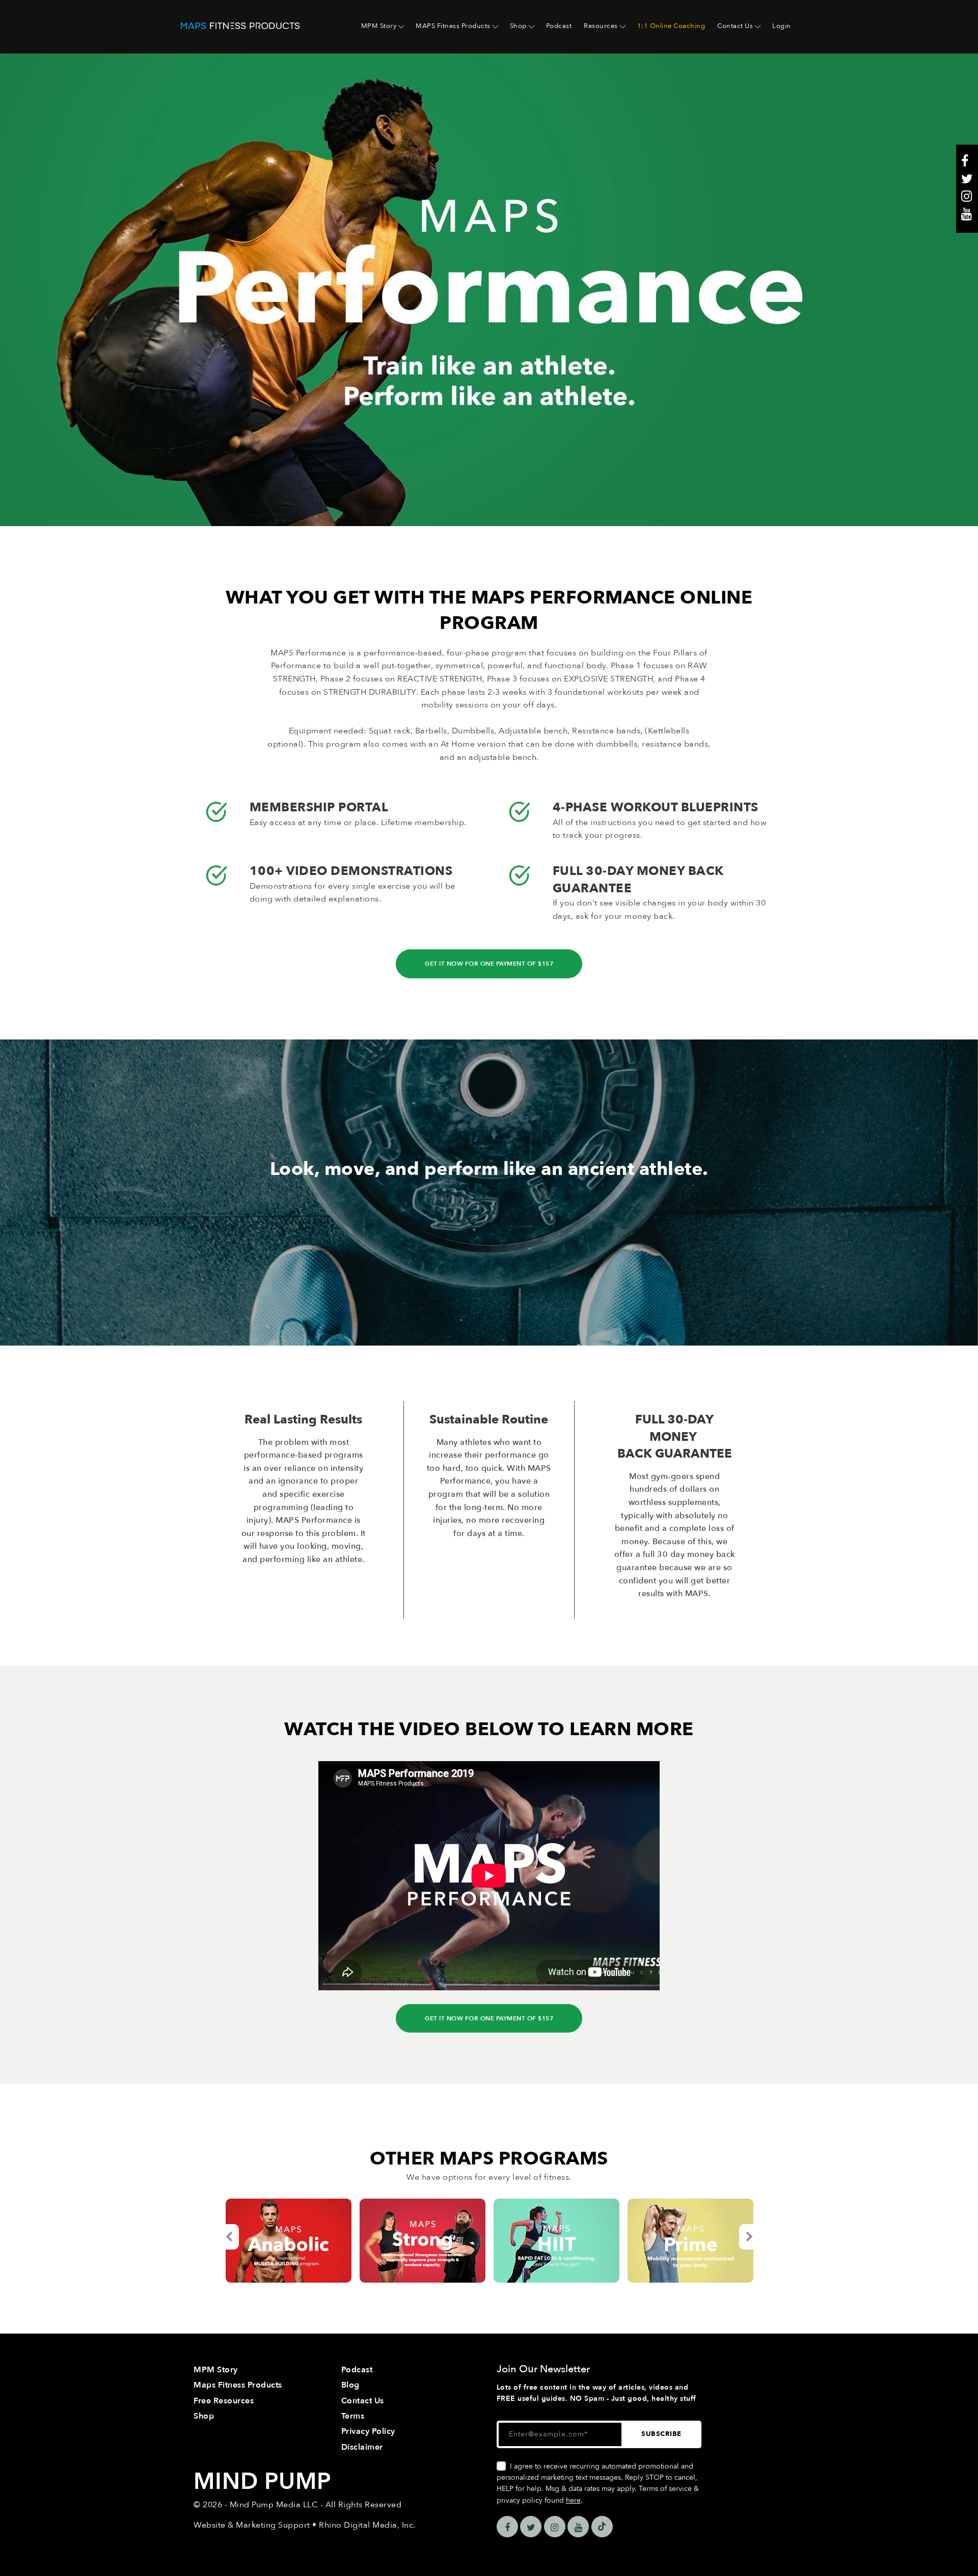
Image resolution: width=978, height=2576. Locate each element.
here (573, 2500)
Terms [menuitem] (353, 2416)
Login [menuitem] (782, 26)
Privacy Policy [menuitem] (368, 2431)
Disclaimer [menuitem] (362, 2447)
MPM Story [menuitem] (379, 26)
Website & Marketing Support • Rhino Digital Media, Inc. (305, 2525)
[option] (289, 2241)
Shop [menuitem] (518, 26)
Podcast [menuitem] (559, 26)
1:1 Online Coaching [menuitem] (671, 26)
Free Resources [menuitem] (224, 2401)
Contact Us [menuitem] (735, 26)
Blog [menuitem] (350, 2385)
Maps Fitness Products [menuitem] (238, 2385)
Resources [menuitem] (601, 26)
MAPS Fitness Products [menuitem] (453, 26)
